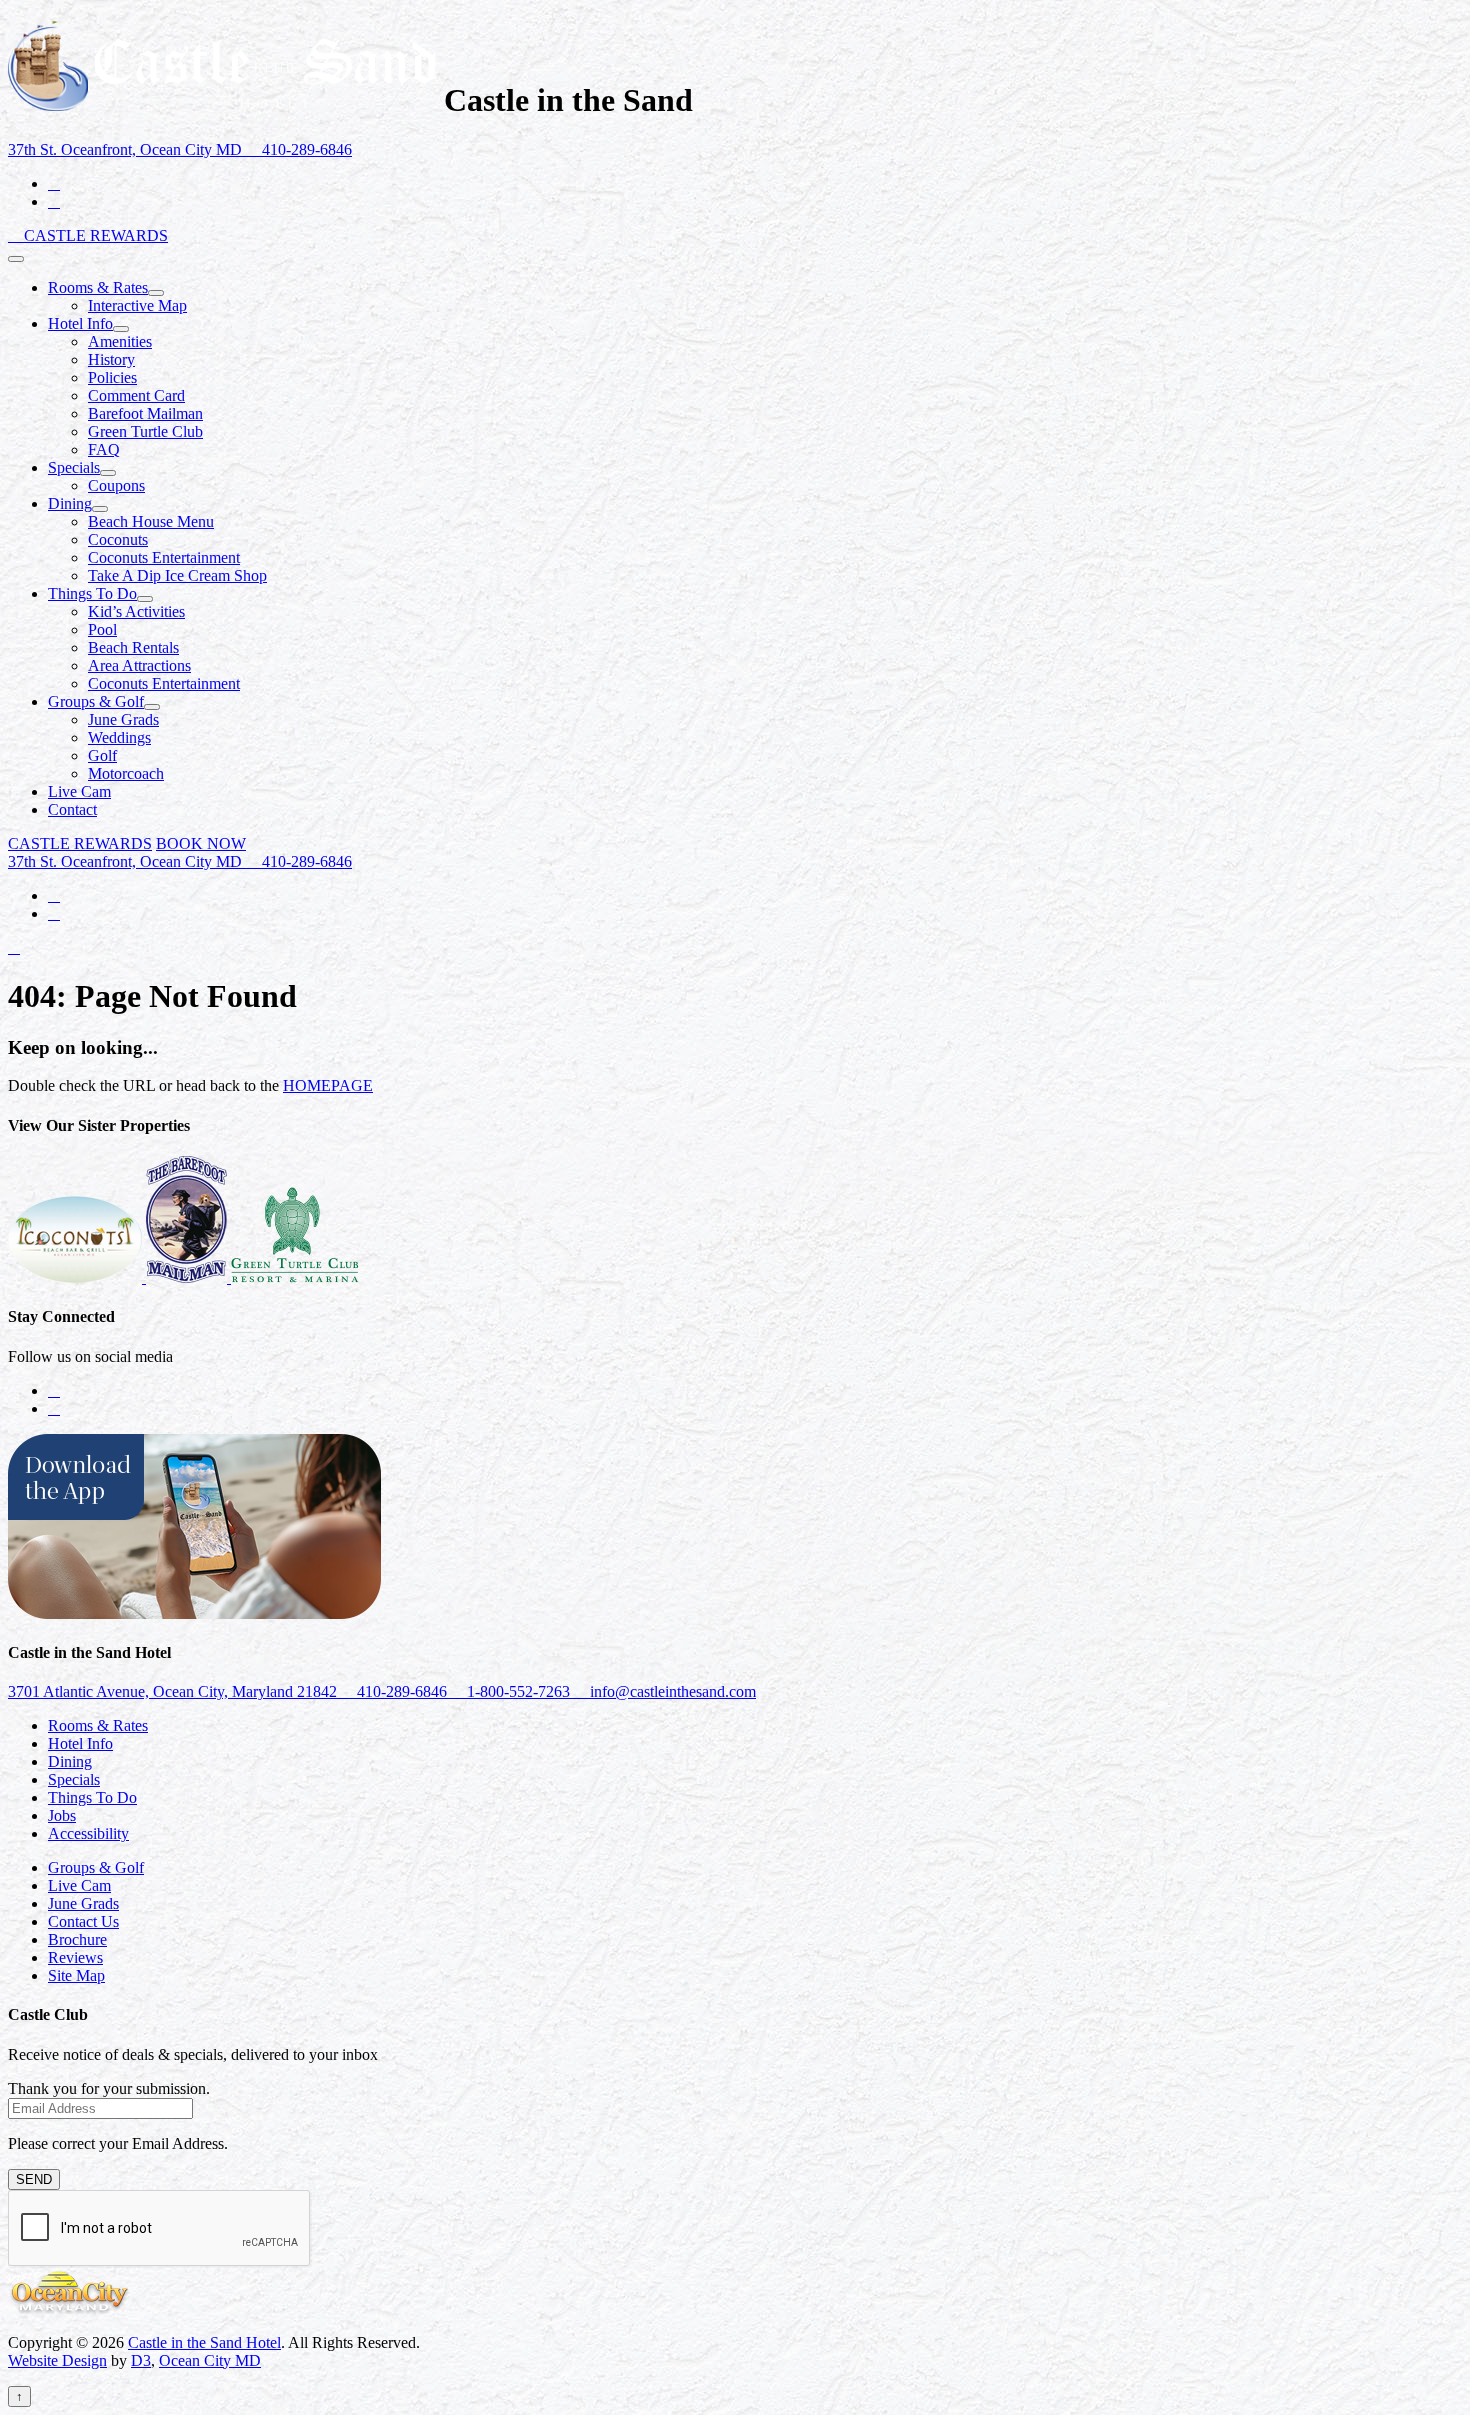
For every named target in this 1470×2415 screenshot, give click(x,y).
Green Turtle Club (145, 431)
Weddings (119, 737)
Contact (72, 809)
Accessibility (88, 1833)
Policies (112, 377)
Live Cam (79, 791)
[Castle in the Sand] (222, 100)
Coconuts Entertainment (164, 557)
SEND (34, 2179)
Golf (102, 755)
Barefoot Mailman (145, 413)
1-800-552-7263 (518, 1691)
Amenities (120, 341)
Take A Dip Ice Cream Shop (177, 575)
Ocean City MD (210, 2360)
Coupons (116, 485)
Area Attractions (139, 665)
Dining (70, 503)
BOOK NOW (201, 843)
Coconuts (118, 539)
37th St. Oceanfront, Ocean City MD (127, 149)
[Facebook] (54, 183)
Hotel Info (80, 323)
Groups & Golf (96, 701)
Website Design (57, 2360)
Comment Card (136, 395)
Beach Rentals (133, 647)
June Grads (123, 719)
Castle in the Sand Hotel (204, 2342)
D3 (141, 2360)
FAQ (104, 449)
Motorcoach (126, 773)
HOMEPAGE (328, 1085)
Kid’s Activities (136, 611)
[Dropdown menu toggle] (156, 293)
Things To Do (92, 593)
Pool (102, 629)
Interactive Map (137, 305)
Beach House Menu (151, 521)
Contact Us (83, 1921)
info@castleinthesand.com (671, 1691)
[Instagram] (54, 201)
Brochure (77, 1939)
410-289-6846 (305, 149)
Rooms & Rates (98, 287)
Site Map (76, 1975)
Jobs (62, 1815)
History (111, 359)
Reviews (75, 1957)
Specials (74, 467)
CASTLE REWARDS (96, 235)
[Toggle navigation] (16, 259)
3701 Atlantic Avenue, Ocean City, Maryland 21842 (174, 1691)
